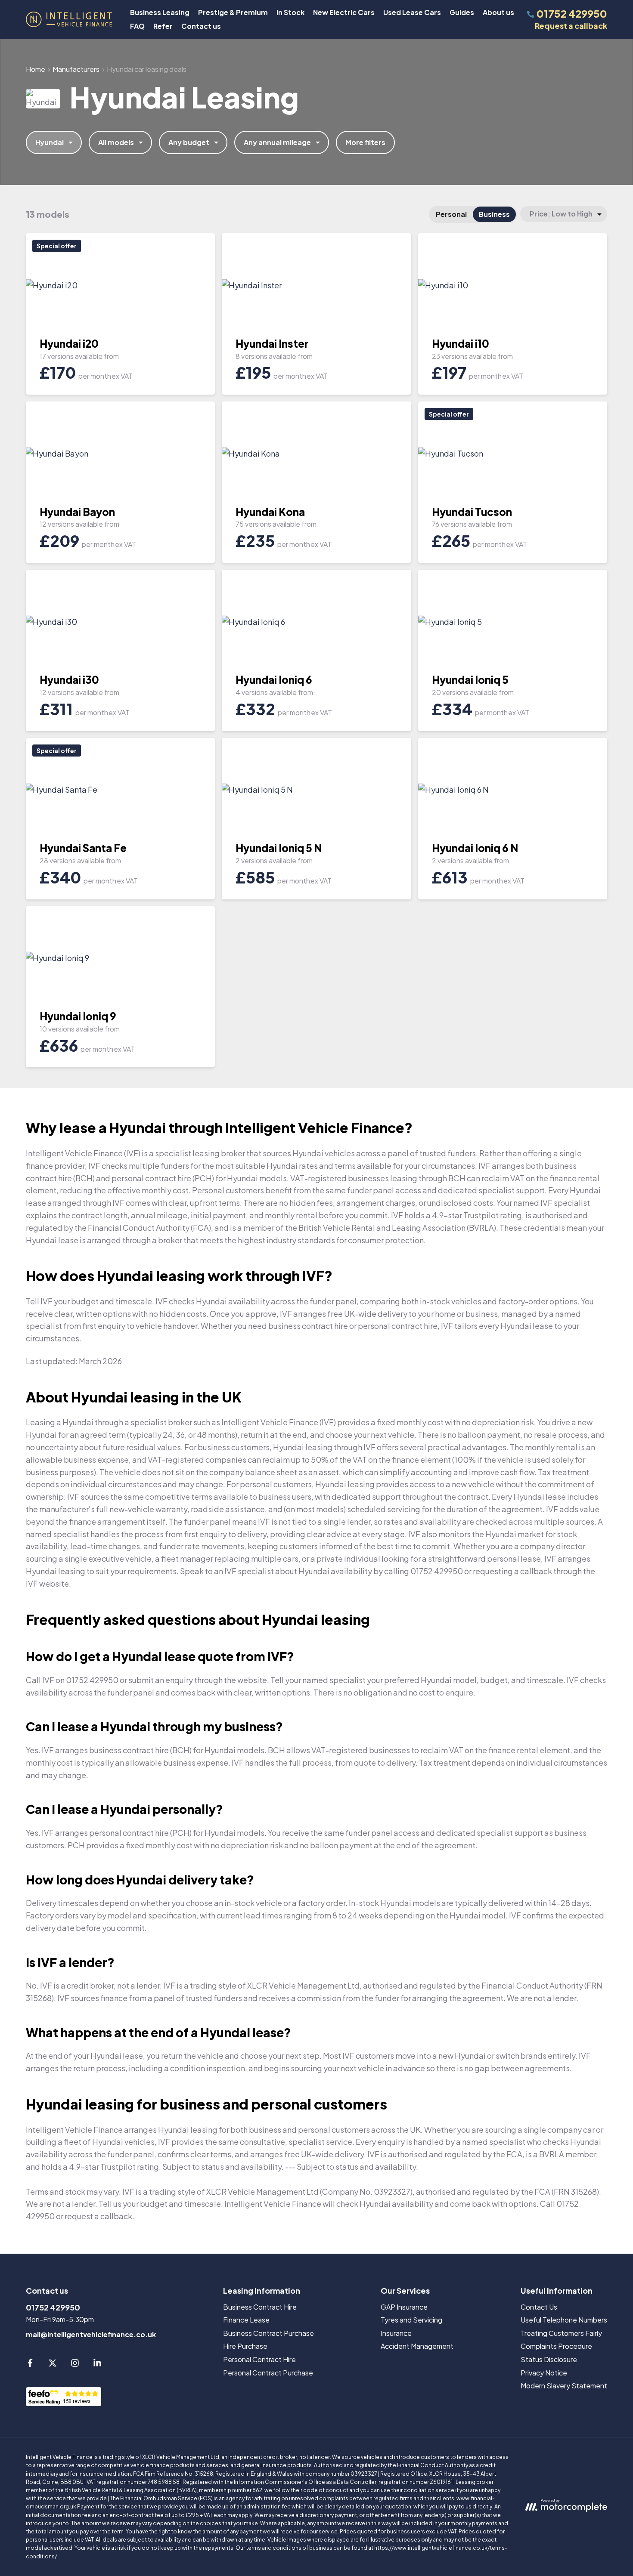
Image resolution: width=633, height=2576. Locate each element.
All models (116, 142)
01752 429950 (53, 2307)
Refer (163, 26)
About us (498, 12)
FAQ (137, 26)
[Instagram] (75, 2364)
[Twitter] (53, 2364)
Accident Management (417, 2346)
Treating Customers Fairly (561, 2333)
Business (494, 214)
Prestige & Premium (233, 12)
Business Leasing (160, 12)
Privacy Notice (544, 2373)
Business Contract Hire (260, 2307)
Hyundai (50, 142)
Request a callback (571, 26)
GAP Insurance (404, 2307)
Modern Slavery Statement (564, 2386)
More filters (365, 142)
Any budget (189, 142)
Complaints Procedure (556, 2346)
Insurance (396, 2333)
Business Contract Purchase (268, 2333)
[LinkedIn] (97, 2364)
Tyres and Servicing (411, 2320)
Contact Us (539, 2307)
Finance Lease (246, 2320)
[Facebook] (30, 2364)
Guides (462, 12)
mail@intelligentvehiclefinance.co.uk (91, 2334)
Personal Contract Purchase (268, 2373)
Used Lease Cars (412, 12)
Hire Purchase (245, 2346)
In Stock (290, 12)
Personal (451, 214)
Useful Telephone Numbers (564, 2320)
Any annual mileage (277, 142)
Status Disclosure (549, 2359)
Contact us (201, 26)
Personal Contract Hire (259, 2359)
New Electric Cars (344, 12)
